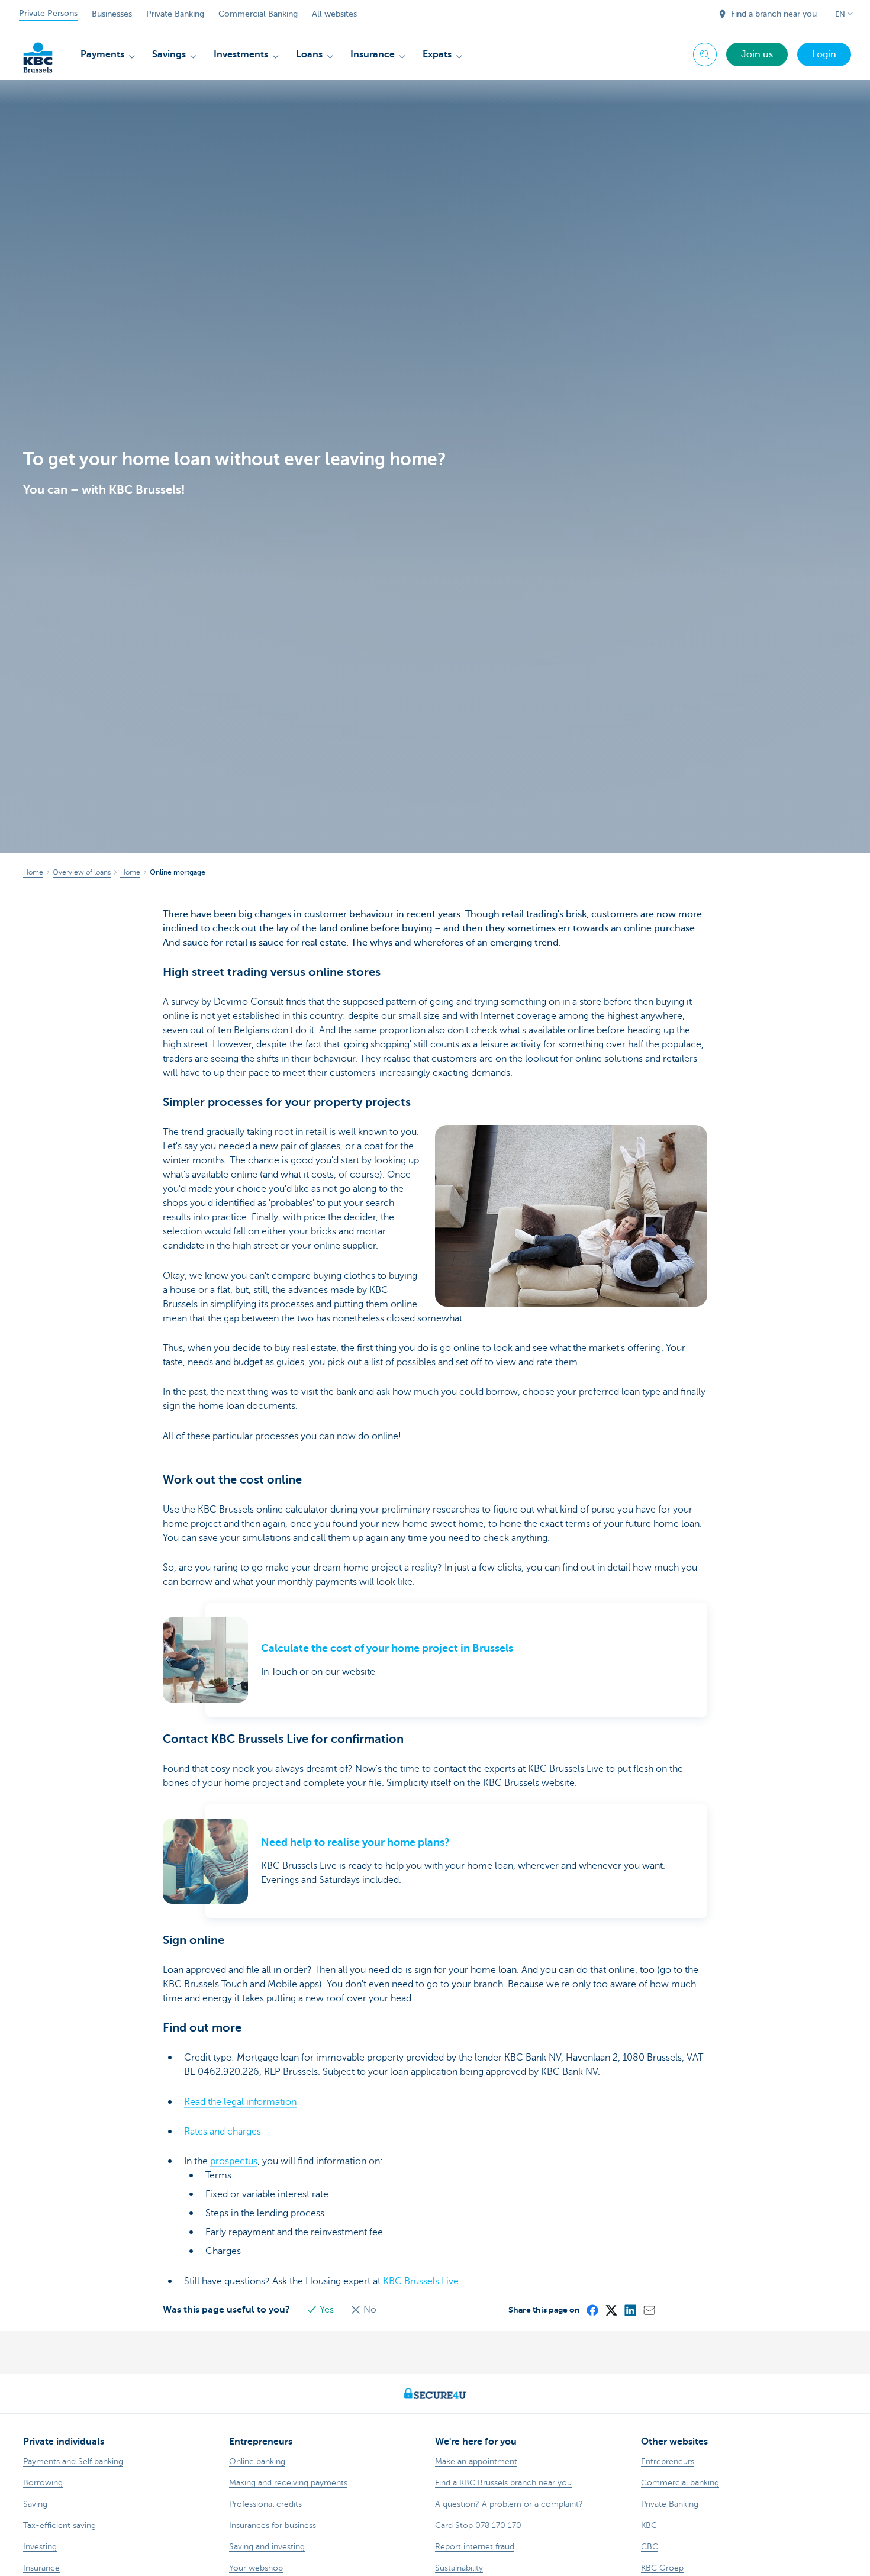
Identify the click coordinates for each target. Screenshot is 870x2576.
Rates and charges (223, 2132)
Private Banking (175, 14)
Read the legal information (240, 2102)
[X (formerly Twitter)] (611, 2310)
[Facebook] (592, 2310)
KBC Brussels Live (421, 2281)
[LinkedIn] (630, 2310)
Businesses (112, 14)
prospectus (234, 2161)
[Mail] (649, 2310)
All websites (334, 14)
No (369, 2310)
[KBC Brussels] (38, 53)
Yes (327, 2310)
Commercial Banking (258, 14)
